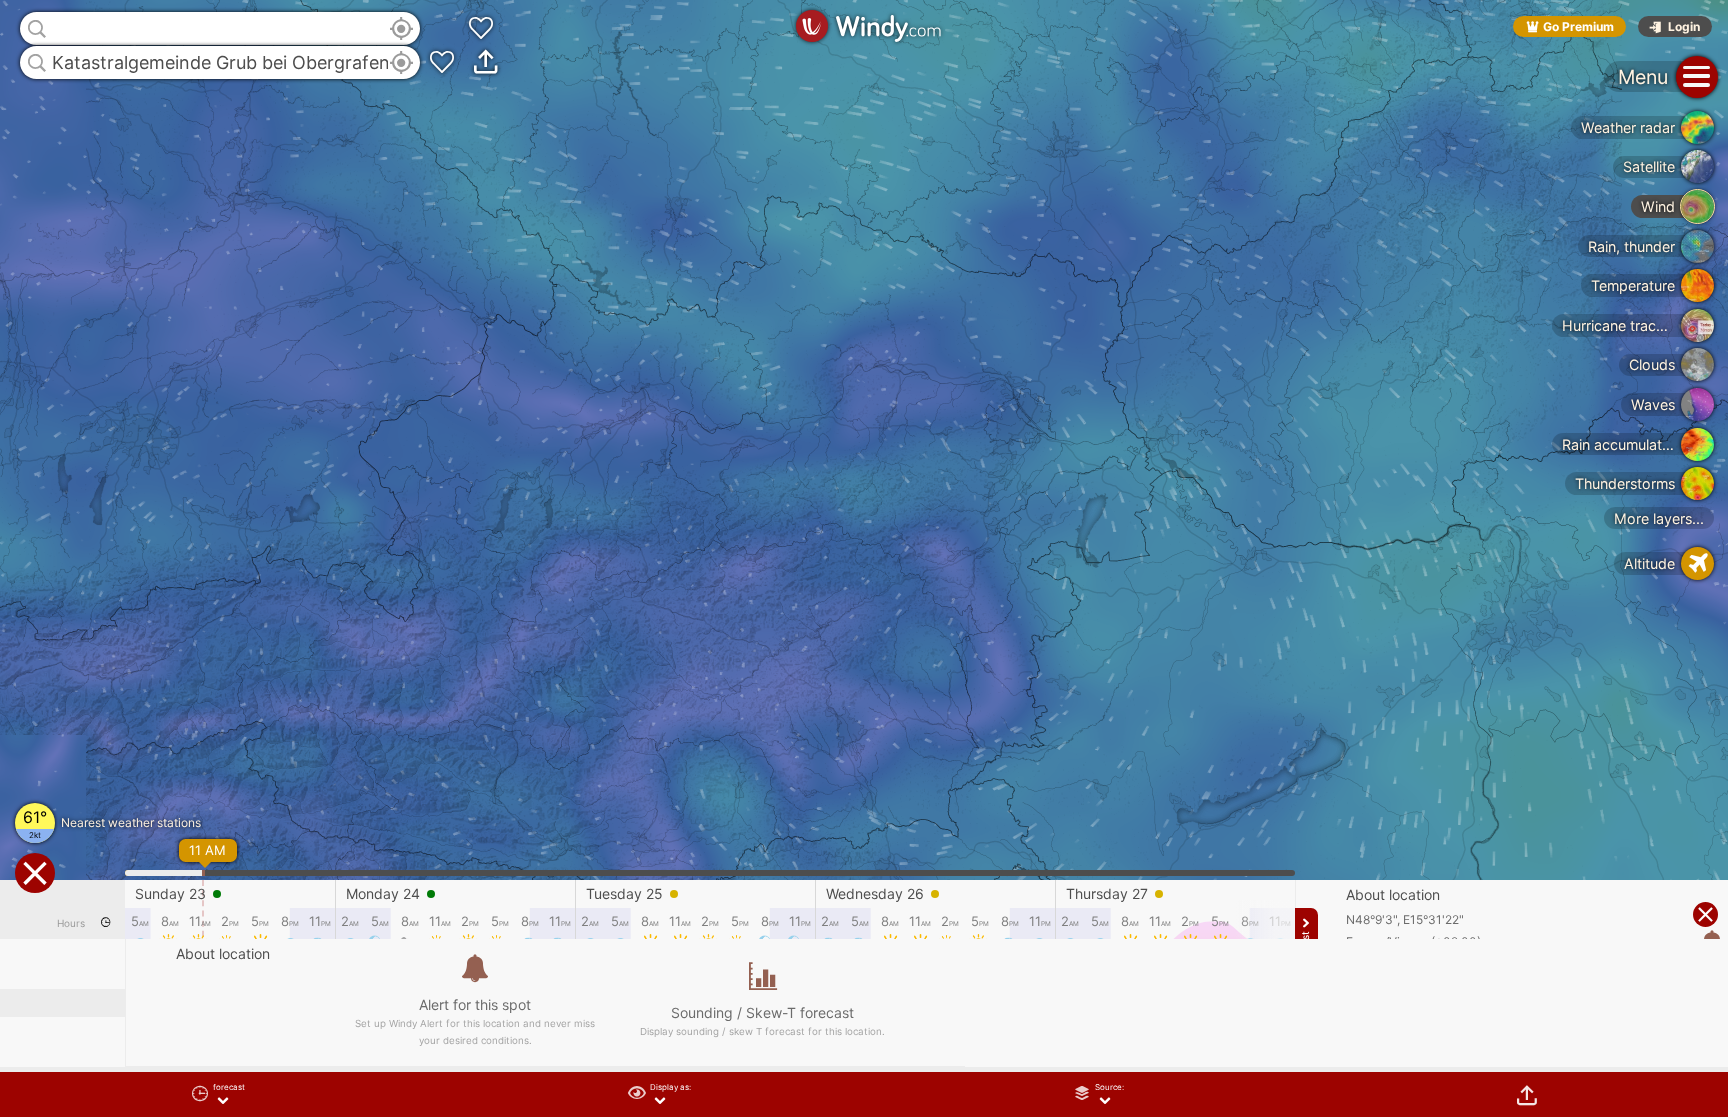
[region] (864, 558)
